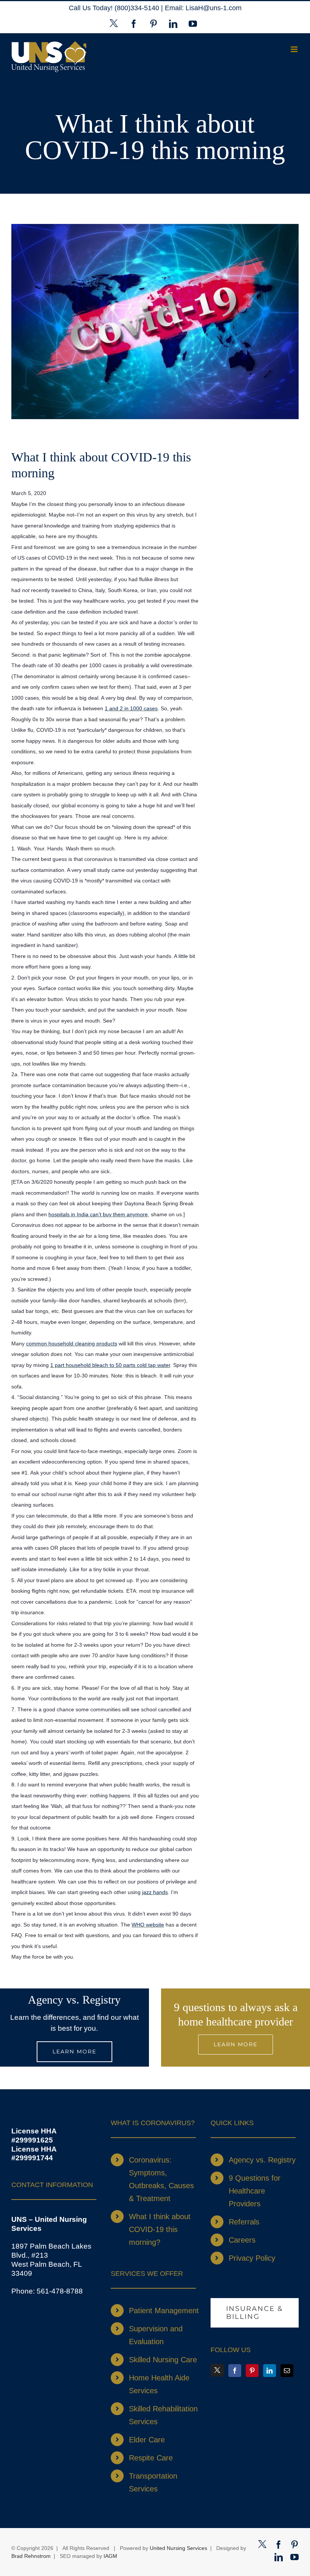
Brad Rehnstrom (31, 2556)
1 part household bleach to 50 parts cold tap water (110, 1365)
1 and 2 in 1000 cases (131, 708)
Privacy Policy (252, 2258)
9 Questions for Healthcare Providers (255, 2191)
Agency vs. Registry (262, 2160)
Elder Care (147, 2440)
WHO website (148, 1925)
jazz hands (155, 1892)
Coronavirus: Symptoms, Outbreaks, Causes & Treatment (161, 2179)
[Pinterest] (252, 2371)
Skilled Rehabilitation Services (163, 2415)
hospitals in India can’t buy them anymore (98, 1214)
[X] (217, 2370)
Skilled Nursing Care (163, 2360)
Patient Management (164, 2311)
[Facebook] (235, 2371)
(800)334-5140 (138, 8)
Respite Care (151, 2458)
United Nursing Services (178, 2548)
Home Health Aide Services (159, 2384)
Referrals (244, 2222)
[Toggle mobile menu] (295, 49)
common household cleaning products (72, 1344)
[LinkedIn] (270, 2371)
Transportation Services (153, 2482)
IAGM (110, 2556)
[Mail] (287, 2371)
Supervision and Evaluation (156, 2335)
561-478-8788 (60, 2291)
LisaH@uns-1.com (214, 8)
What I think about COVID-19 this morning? (160, 2229)
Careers (242, 2240)
